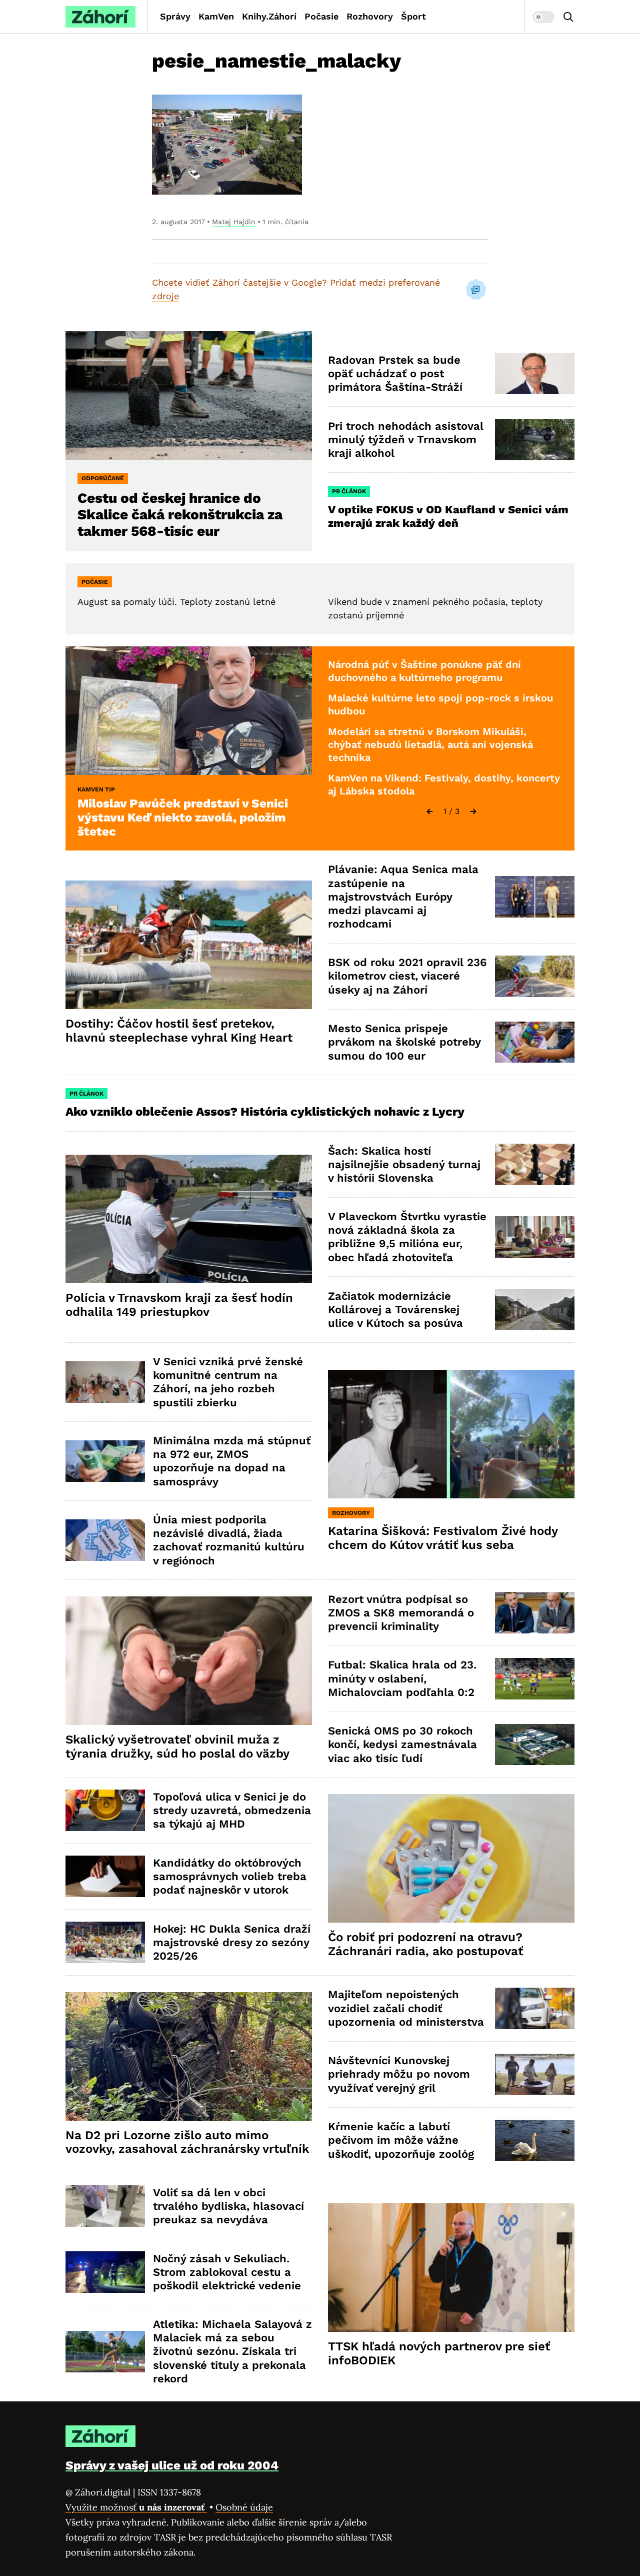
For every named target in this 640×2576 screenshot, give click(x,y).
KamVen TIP (96, 789)
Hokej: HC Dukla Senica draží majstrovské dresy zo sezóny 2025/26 (232, 1943)
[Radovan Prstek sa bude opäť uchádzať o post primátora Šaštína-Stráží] (535, 373)
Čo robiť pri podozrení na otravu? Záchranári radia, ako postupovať (425, 1944)
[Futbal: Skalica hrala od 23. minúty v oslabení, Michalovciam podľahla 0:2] (535, 1679)
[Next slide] (473, 811)
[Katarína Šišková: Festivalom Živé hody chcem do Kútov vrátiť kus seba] (451, 1434)
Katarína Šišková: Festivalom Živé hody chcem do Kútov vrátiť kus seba (443, 1538)
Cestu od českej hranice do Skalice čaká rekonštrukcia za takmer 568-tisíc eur (180, 515)
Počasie (321, 16)
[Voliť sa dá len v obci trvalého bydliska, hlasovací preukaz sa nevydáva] (105, 2206)
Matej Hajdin (234, 222)
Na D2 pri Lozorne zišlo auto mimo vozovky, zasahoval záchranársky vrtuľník (187, 2142)
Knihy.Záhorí (269, 16)
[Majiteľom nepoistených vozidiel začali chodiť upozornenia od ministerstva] (535, 2008)
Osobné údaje (244, 2507)
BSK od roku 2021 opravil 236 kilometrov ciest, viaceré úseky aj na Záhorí (407, 976)
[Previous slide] (429, 811)
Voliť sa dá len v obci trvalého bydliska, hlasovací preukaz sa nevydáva (228, 2206)
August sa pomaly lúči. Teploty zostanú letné (176, 602)
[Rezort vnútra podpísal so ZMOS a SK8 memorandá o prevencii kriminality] (535, 1613)
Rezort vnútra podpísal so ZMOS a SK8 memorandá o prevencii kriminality (401, 1613)
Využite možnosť (136, 2507)
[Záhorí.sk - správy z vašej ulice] (100, 17)
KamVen (216, 16)
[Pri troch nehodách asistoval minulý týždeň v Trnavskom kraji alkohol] (535, 440)
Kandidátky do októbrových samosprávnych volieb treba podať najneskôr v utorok (230, 1877)
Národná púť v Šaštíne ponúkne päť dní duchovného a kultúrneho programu (424, 671)
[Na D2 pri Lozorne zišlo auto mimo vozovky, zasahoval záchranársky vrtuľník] (189, 2056)
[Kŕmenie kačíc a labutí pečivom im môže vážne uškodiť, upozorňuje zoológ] (535, 2140)
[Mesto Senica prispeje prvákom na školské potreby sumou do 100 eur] (535, 1042)
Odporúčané (103, 478)
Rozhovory (370, 16)
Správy (175, 16)
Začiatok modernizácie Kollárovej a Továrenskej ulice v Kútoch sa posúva (395, 1310)
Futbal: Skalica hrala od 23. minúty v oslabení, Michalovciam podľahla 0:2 (402, 1678)
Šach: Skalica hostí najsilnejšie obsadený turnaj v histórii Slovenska (404, 1165)
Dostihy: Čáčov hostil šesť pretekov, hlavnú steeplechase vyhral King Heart (179, 1031)
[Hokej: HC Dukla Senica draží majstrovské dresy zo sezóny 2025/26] (105, 1942)
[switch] (543, 17)
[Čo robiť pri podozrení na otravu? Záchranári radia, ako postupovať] (451, 1858)
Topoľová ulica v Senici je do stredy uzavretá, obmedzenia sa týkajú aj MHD (232, 1811)
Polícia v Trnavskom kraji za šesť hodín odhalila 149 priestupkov (179, 1305)
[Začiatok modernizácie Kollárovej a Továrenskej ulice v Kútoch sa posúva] (535, 1310)
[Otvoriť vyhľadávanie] (568, 17)
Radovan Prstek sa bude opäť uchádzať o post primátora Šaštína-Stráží (395, 374)
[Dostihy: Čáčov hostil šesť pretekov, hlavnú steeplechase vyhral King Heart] (189, 945)
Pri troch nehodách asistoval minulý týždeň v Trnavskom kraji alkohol (406, 440)
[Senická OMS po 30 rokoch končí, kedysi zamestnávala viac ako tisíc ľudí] (535, 1745)
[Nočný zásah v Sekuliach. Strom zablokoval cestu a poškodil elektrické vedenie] (105, 2272)
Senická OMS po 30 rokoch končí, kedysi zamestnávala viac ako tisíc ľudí (402, 1745)
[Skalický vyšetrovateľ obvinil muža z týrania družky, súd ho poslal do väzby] (189, 1661)
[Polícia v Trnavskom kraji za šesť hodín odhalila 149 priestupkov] (189, 1219)
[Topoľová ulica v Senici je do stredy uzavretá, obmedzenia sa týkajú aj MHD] (105, 1810)
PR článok (349, 491)
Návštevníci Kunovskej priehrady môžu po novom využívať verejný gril (399, 2074)
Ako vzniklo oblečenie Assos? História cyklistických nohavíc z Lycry (265, 1112)
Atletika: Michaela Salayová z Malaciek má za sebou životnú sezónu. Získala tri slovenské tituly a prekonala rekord (232, 2351)
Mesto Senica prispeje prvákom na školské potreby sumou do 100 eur (404, 1042)
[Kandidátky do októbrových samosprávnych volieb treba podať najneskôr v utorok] (105, 1876)
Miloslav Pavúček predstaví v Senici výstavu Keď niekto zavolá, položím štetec (183, 817)
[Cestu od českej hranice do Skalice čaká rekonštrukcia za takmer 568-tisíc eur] (189, 395)
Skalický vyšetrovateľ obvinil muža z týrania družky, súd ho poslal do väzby (177, 1747)
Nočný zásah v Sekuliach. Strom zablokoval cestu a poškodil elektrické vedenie (227, 2272)
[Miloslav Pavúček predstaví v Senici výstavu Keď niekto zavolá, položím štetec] (189, 711)
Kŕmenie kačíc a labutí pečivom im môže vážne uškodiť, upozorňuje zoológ (401, 2140)
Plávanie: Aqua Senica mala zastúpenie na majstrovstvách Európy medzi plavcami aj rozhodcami (403, 897)
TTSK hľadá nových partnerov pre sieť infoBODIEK (439, 2353)
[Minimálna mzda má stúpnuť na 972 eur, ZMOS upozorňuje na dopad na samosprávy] (105, 1461)
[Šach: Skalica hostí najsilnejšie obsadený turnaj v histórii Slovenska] (535, 1164)
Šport (413, 16)
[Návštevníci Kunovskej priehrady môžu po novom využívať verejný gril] (535, 2074)
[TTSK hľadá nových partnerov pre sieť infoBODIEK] (451, 2268)
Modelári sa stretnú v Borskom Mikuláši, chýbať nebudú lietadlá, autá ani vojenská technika (430, 744)
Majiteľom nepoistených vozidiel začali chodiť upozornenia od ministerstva (406, 2008)
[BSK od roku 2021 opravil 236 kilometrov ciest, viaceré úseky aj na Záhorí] (535, 976)
